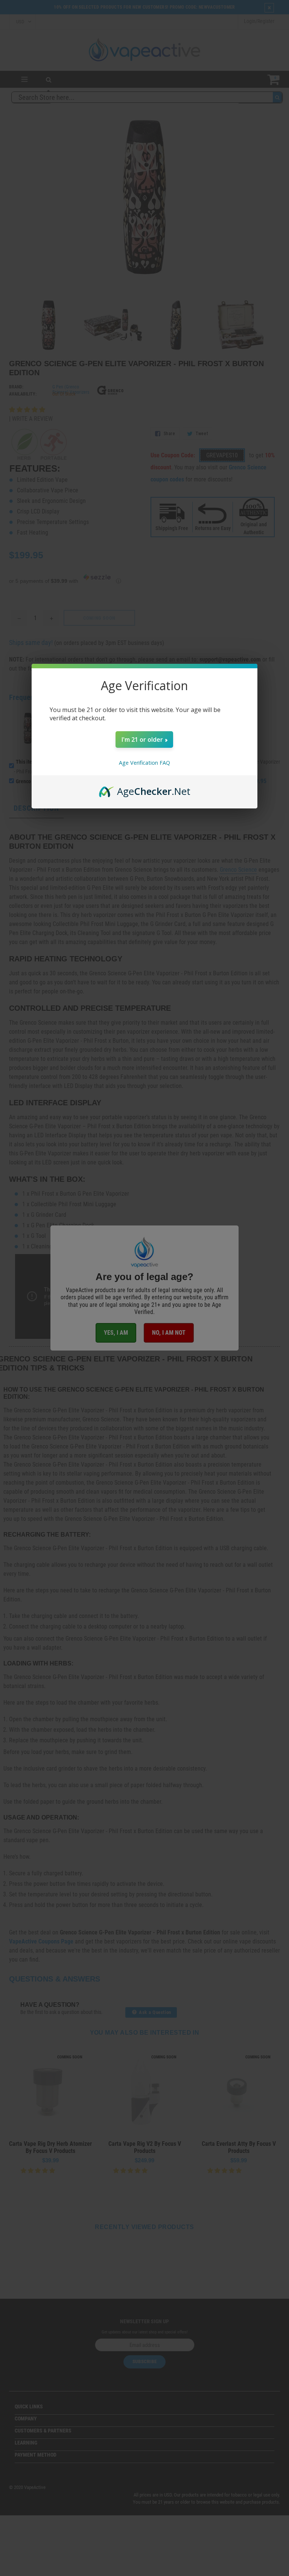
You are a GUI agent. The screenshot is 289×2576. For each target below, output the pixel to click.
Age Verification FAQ (144, 763)
